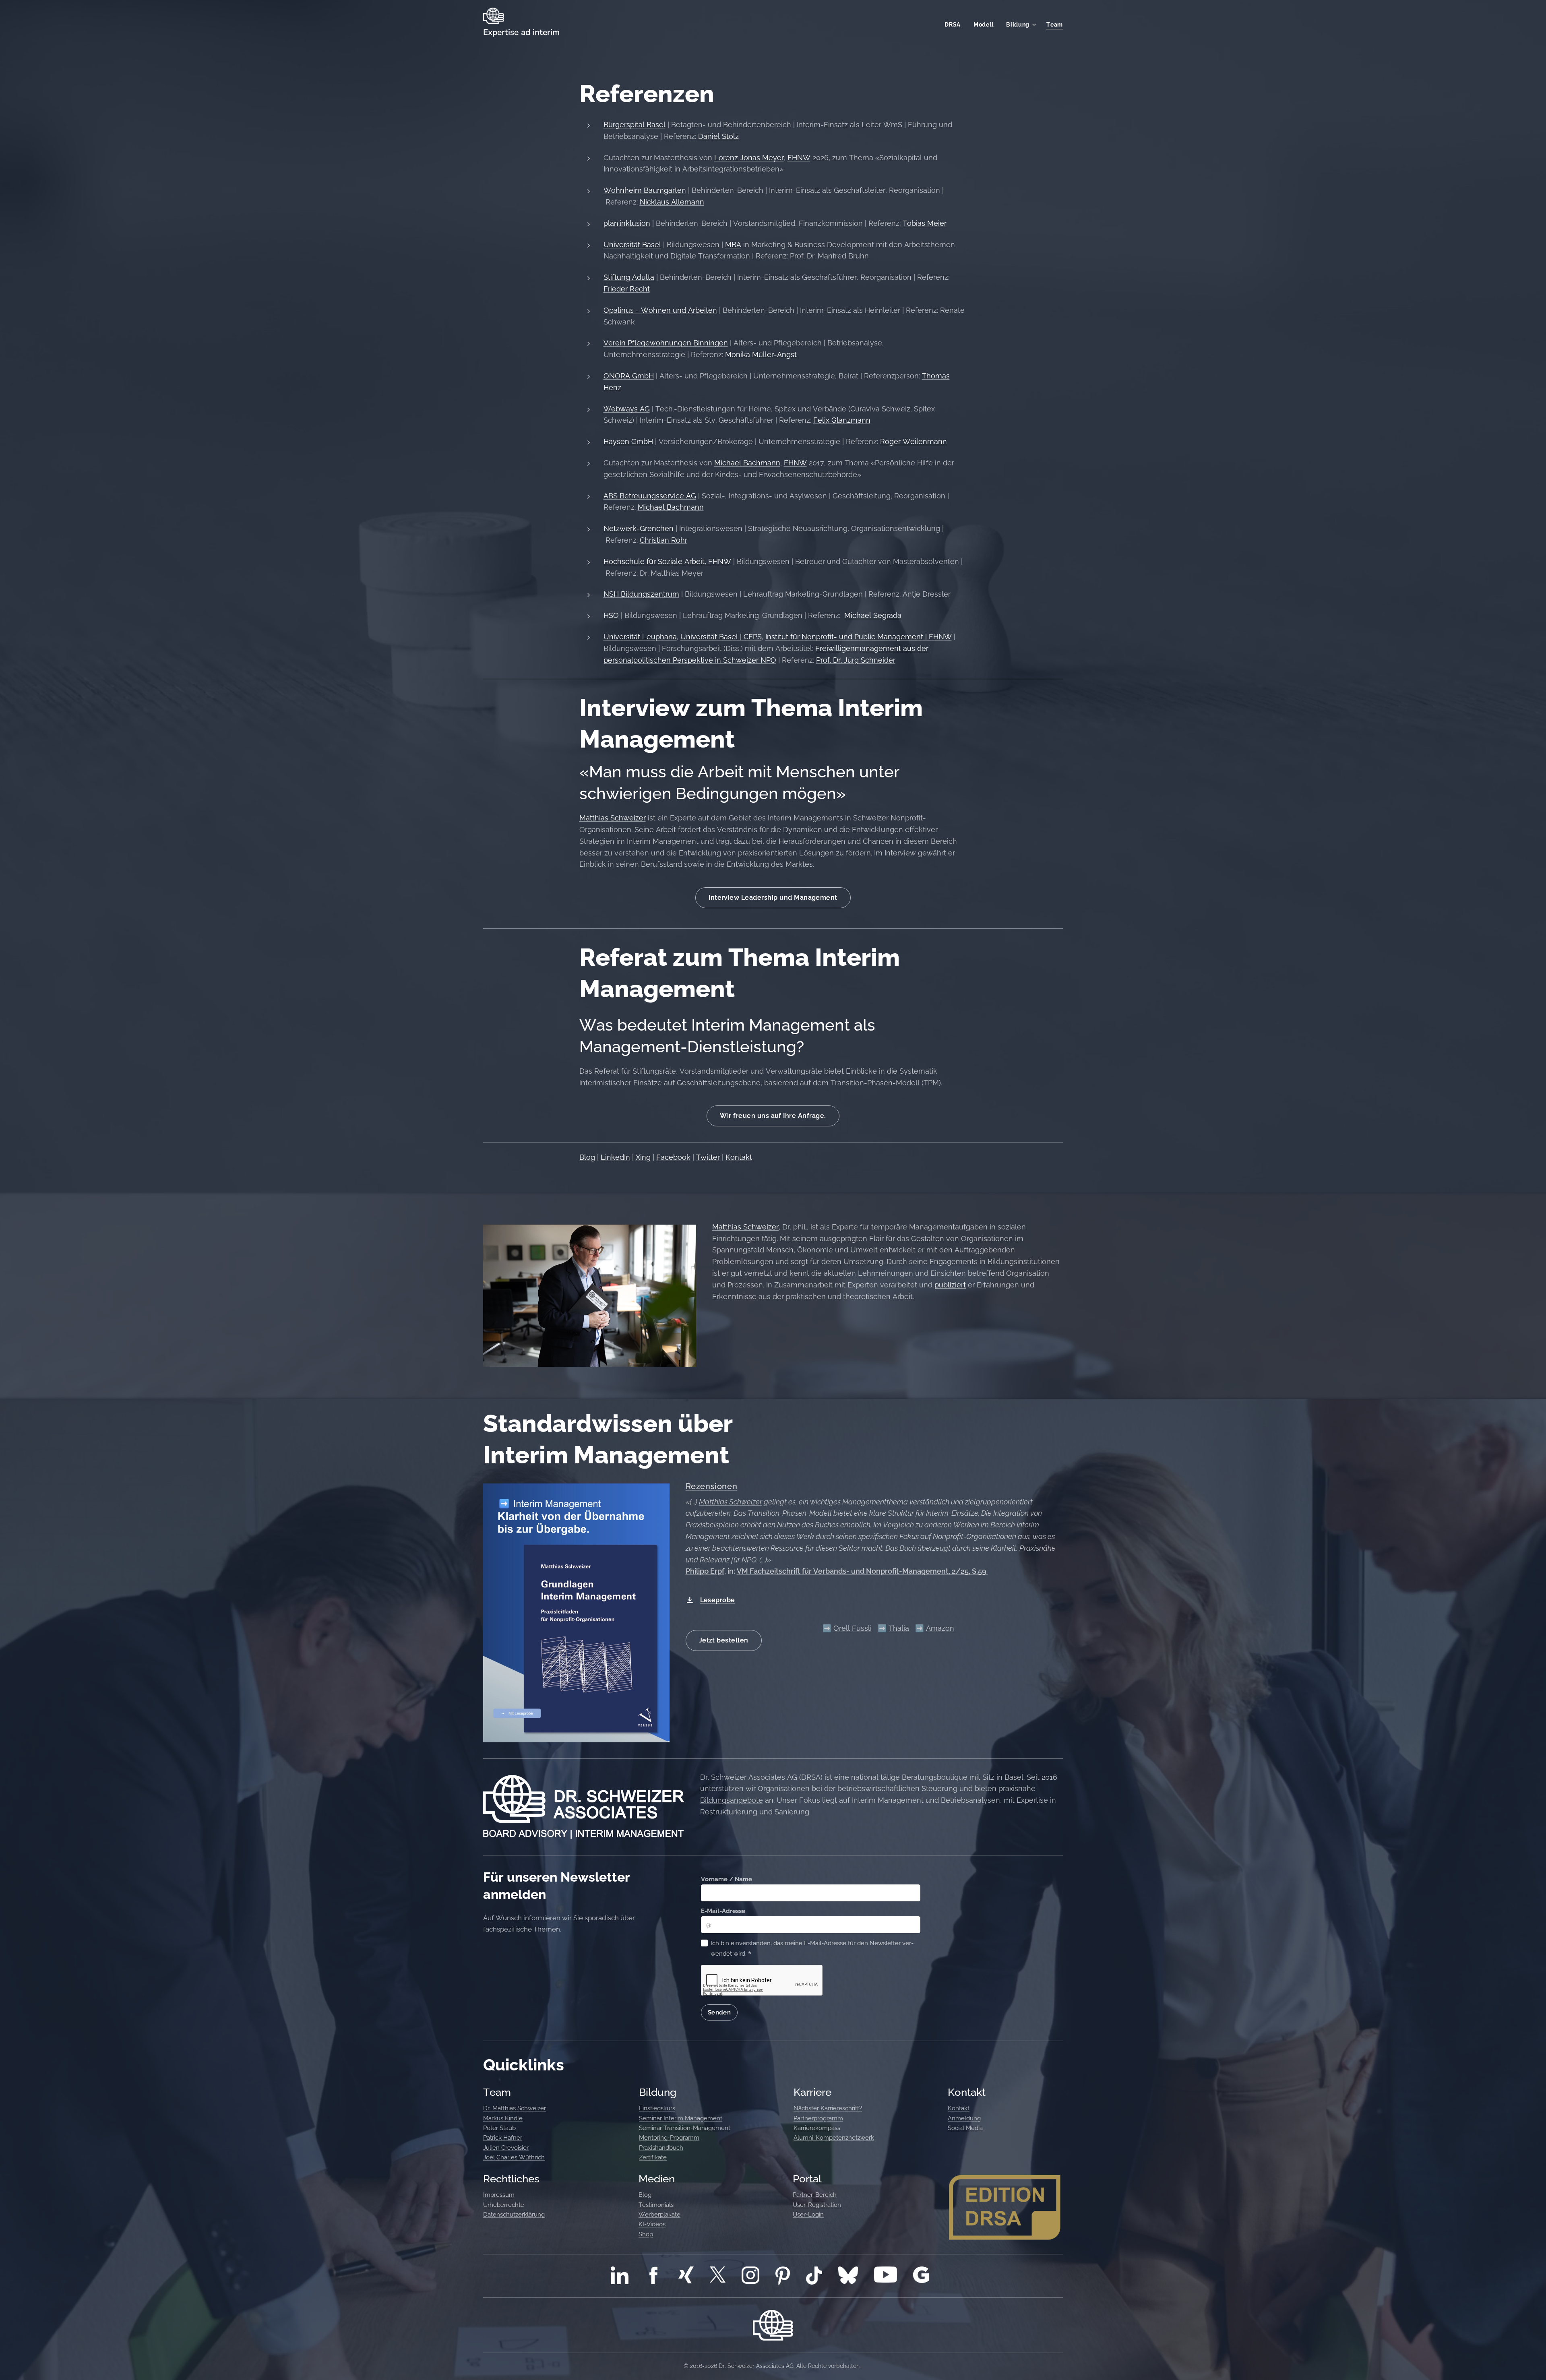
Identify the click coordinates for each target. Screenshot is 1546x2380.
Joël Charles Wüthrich (514, 2157)
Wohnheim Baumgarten (645, 190)
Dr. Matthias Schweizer (515, 2108)
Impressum (499, 2195)
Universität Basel (632, 245)
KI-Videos (652, 2224)
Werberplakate (659, 2215)
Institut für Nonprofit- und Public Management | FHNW (859, 637)
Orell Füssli (853, 1628)
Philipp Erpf (705, 1571)
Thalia (899, 1628)
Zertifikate (653, 2157)
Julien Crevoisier (506, 2148)
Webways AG (627, 409)
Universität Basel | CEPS (721, 637)
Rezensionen (712, 1486)
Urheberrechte (504, 2205)
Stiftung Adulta (629, 277)
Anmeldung (964, 2118)
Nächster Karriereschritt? (828, 2108)
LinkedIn (615, 1157)
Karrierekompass (817, 2128)
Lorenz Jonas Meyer (749, 158)
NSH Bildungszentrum (641, 594)
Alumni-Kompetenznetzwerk (834, 2138)
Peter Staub (499, 2128)
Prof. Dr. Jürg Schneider (856, 660)
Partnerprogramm (818, 2118)
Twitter (708, 1157)
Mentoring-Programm (669, 2138)
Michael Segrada (873, 615)
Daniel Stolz (718, 136)
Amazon (940, 1628)
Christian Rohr (663, 540)
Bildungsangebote (732, 1800)
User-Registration (817, 2205)
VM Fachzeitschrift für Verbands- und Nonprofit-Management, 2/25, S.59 (862, 1571)
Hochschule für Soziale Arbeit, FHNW (667, 561)
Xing (643, 1157)
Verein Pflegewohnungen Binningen (666, 343)
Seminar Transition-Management (685, 2128)
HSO (611, 615)
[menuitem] (955, 25)
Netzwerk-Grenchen (639, 528)
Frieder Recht (627, 289)
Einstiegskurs (657, 2108)
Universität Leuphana (640, 637)
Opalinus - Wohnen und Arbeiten (660, 310)
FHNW (799, 158)
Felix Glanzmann (842, 420)
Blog (587, 1157)
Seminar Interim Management (681, 2118)
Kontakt (739, 1157)
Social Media (965, 2128)
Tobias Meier (925, 223)
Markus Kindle (503, 2118)
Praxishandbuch (661, 2148)
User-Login (808, 2215)
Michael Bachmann (747, 463)
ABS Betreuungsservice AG (650, 496)
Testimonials (656, 2205)
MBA (733, 245)
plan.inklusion (627, 223)
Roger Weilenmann (914, 441)
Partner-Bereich (815, 2195)
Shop (646, 2234)
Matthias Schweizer (613, 818)
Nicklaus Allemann (672, 202)
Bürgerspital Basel (635, 125)
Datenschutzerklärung (514, 2215)
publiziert (950, 1285)
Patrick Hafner (503, 2138)
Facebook (673, 1157)
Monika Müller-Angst (761, 354)
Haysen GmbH (628, 441)
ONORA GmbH (629, 376)
